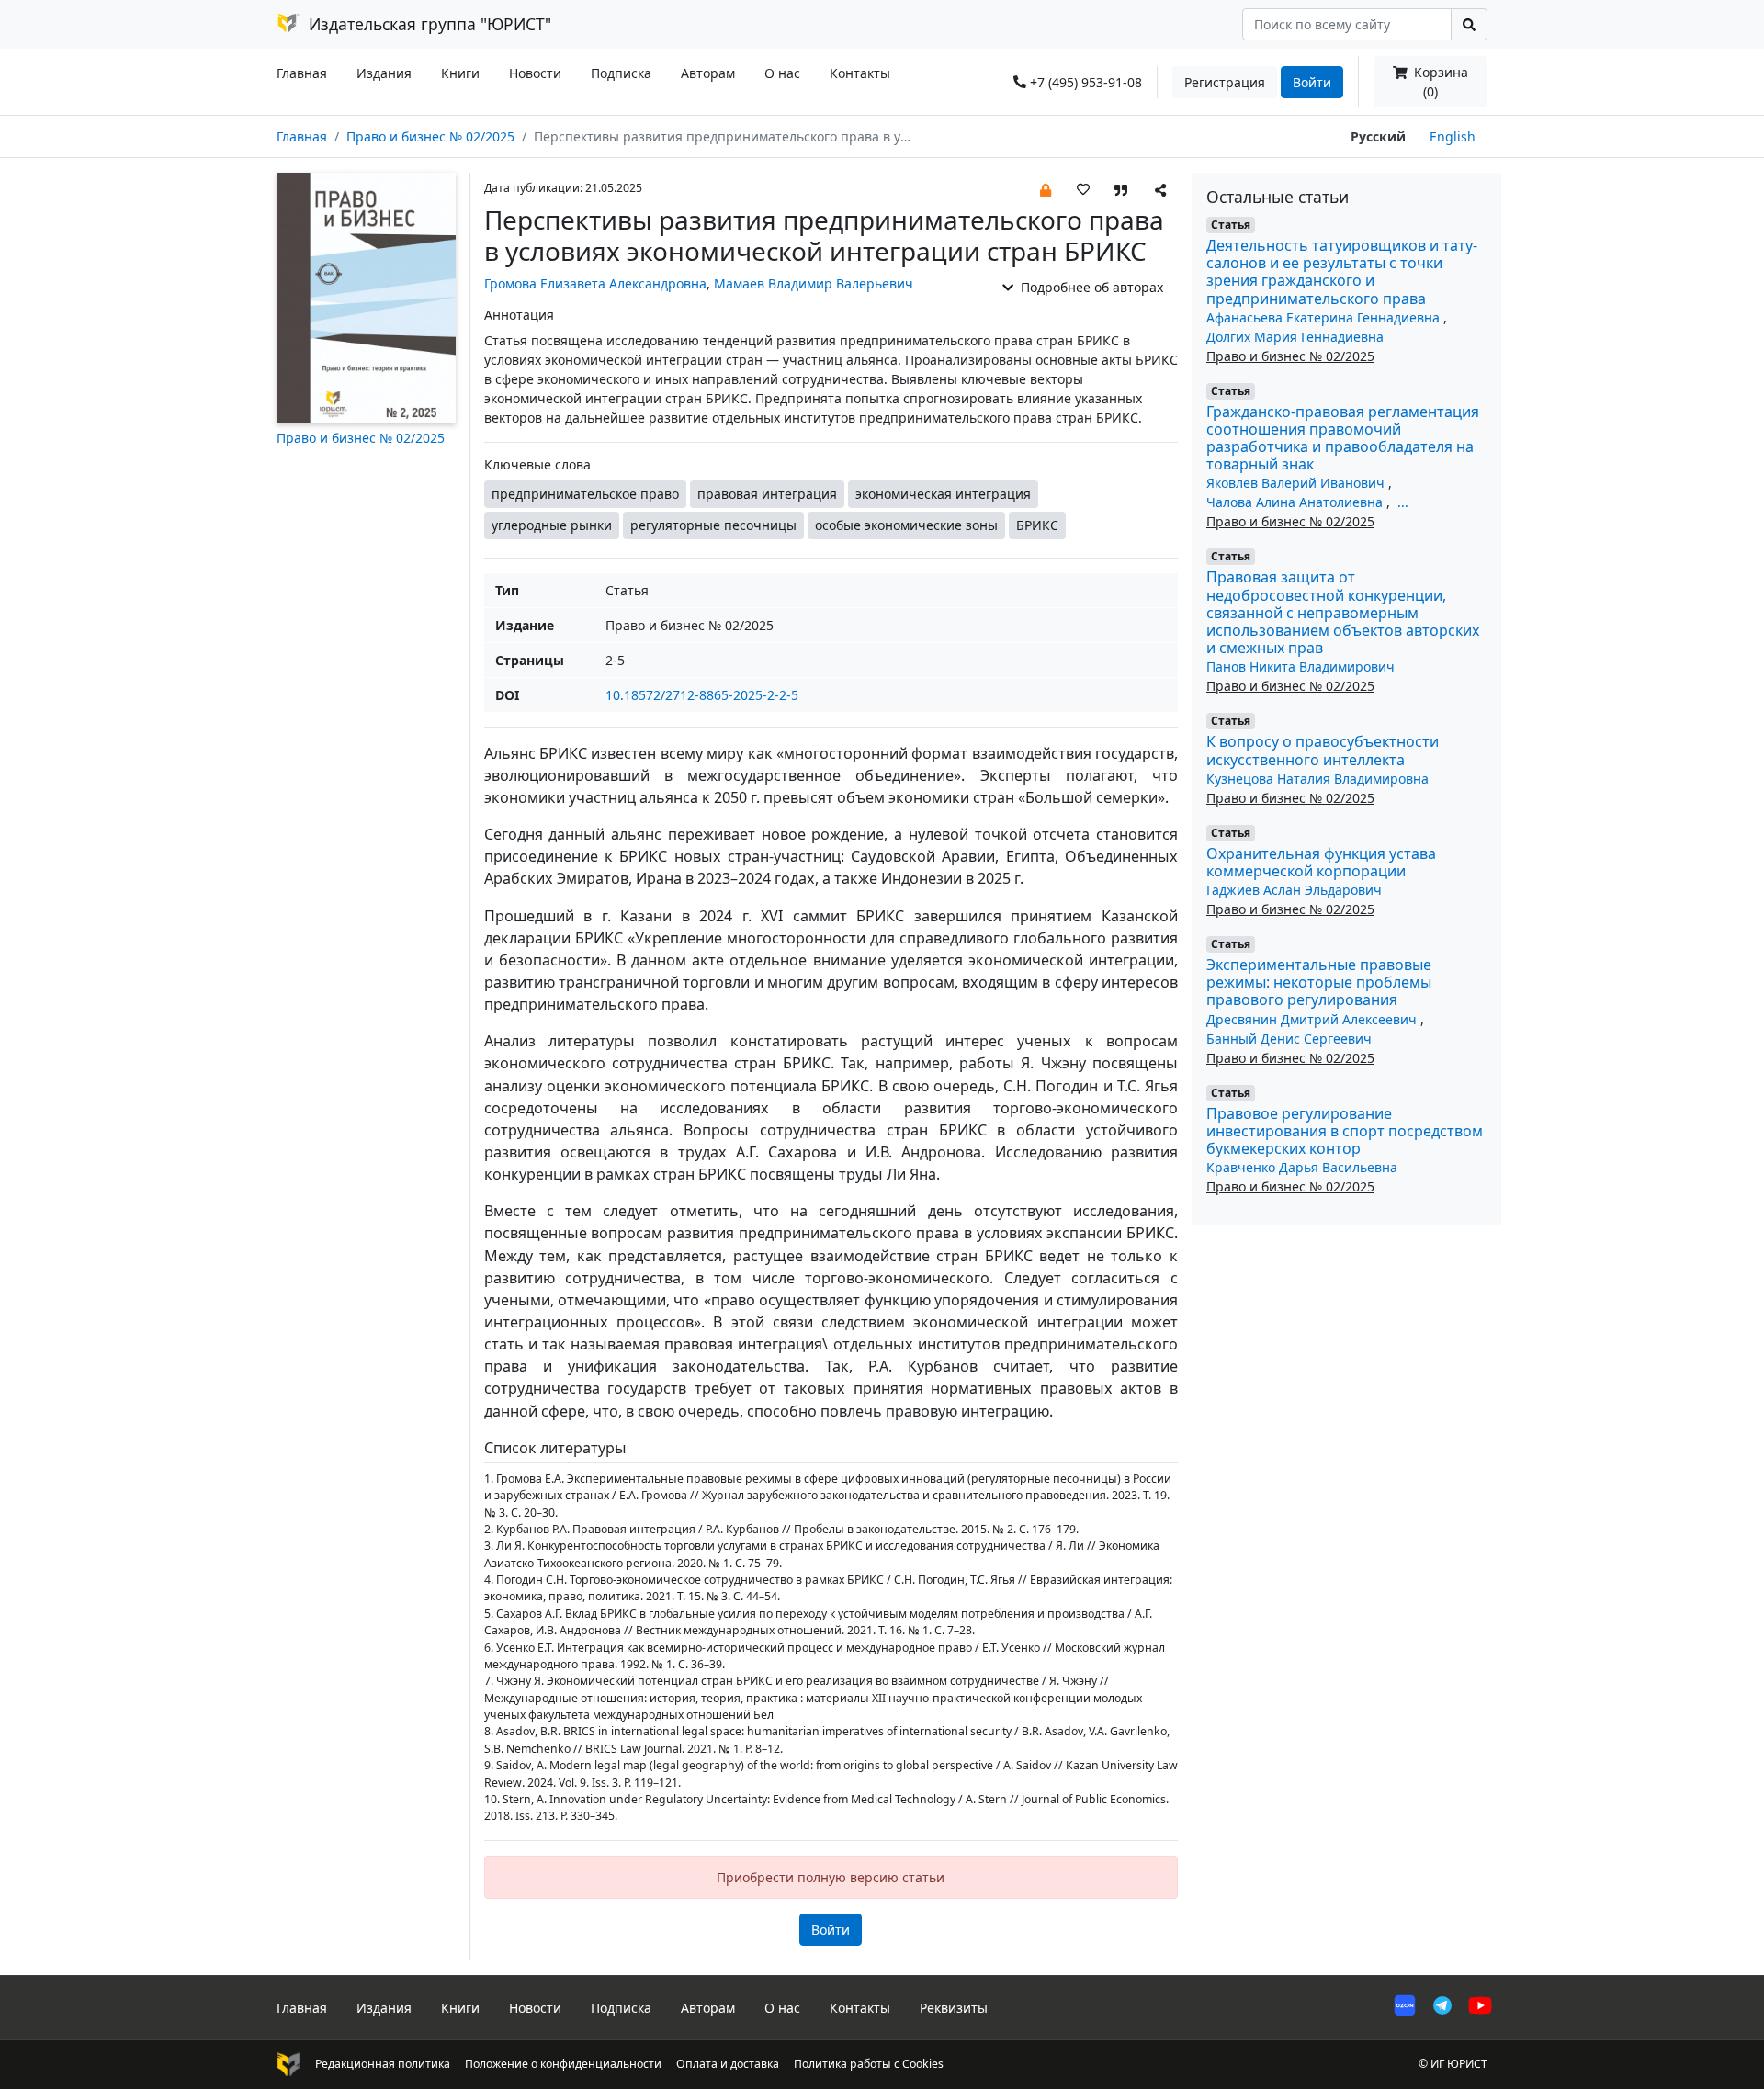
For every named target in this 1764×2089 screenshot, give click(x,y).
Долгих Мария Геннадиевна (1295, 337)
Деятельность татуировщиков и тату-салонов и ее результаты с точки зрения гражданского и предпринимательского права (1342, 272)
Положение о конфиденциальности (563, 2064)
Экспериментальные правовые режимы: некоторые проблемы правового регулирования (1319, 982)
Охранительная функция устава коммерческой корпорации (1321, 862)
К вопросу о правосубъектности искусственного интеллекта (1323, 750)
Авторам (708, 73)
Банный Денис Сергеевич (1289, 1039)
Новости (535, 73)
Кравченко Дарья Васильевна (1302, 1167)
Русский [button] (1378, 136)
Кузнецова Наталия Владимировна (1317, 779)
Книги (460, 73)
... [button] (1403, 502)
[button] (1046, 189)
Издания (384, 73)
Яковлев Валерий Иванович (1297, 483)
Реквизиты (954, 2008)
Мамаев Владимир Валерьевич (814, 283)
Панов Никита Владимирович (1300, 666)
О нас (782, 73)
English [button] (1453, 136)
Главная (302, 73)
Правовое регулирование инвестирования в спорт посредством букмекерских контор (1345, 1131)
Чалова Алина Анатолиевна (1296, 502)
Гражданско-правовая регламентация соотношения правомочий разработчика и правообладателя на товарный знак (1343, 438)
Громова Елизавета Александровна (595, 283)
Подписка (621, 73)
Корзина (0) (1439, 82)
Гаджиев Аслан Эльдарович (1294, 890)
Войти (1312, 82)
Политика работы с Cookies (869, 2064)
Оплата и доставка (728, 2064)
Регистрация (1225, 82)
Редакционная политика (383, 2064)
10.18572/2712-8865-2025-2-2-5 (702, 695)
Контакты (860, 73)
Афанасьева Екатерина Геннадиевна (1325, 317)
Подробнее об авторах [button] (1090, 287)
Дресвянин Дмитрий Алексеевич (1313, 1019)
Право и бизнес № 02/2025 (430, 136)
